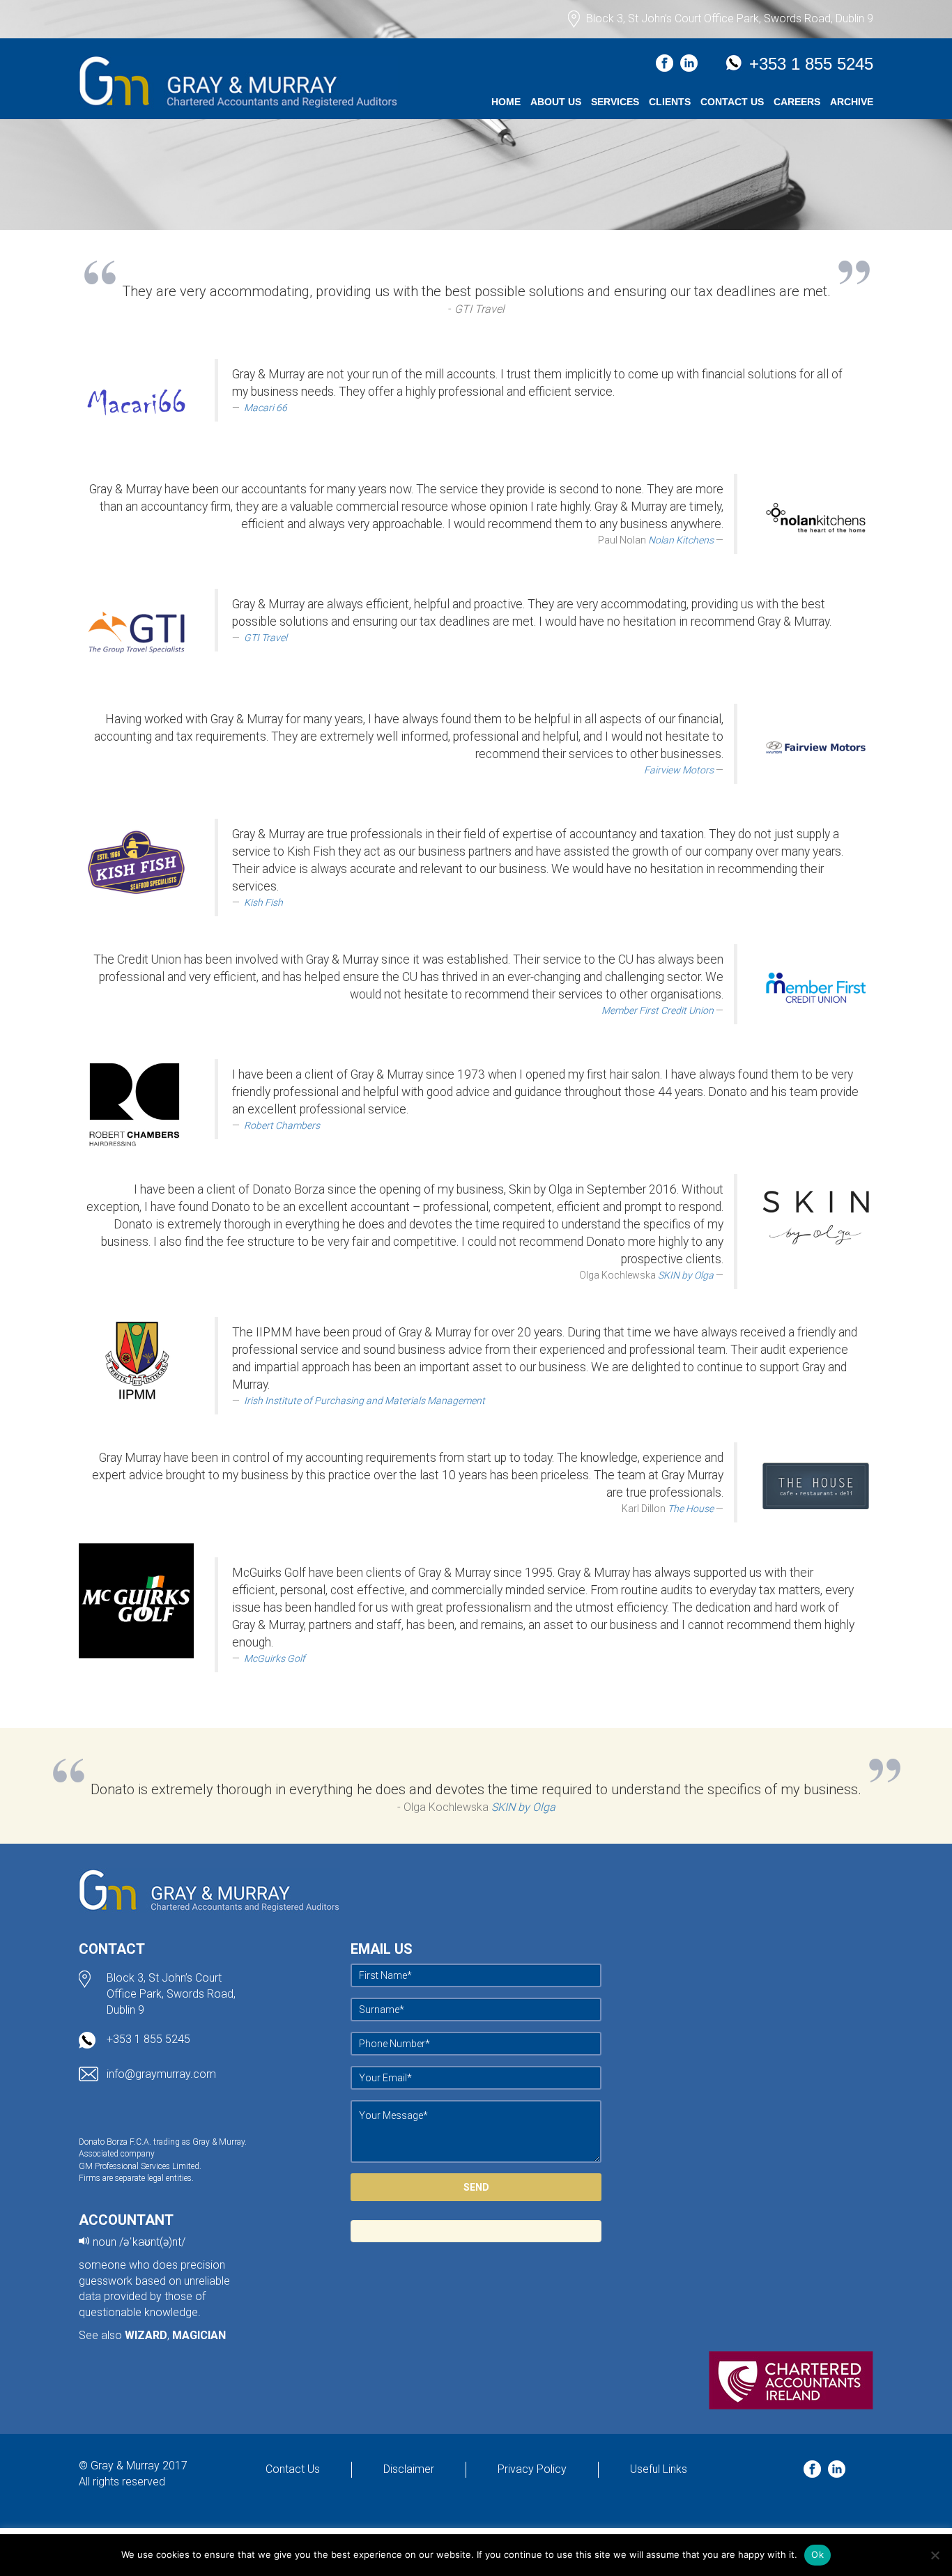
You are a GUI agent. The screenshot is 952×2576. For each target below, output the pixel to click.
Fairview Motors (679, 770)
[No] (935, 2555)
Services (615, 102)
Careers (797, 102)
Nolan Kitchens (681, 540)
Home (506, 102)
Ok (817, 2554)
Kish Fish (263, 902)
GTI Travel (266, 638)
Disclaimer (409, 2469)
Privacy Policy (532, 2469)
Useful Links (659, 2469)
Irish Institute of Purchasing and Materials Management (364, 1401)
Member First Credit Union (658, 1010)
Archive (852, 102)
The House (691, 1509)
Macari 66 (266, 408)
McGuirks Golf (275, 1658)
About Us (556, 102)
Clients (670, 102)
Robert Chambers (282, 1125)
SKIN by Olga (686, 1275)
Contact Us (732, 102)
